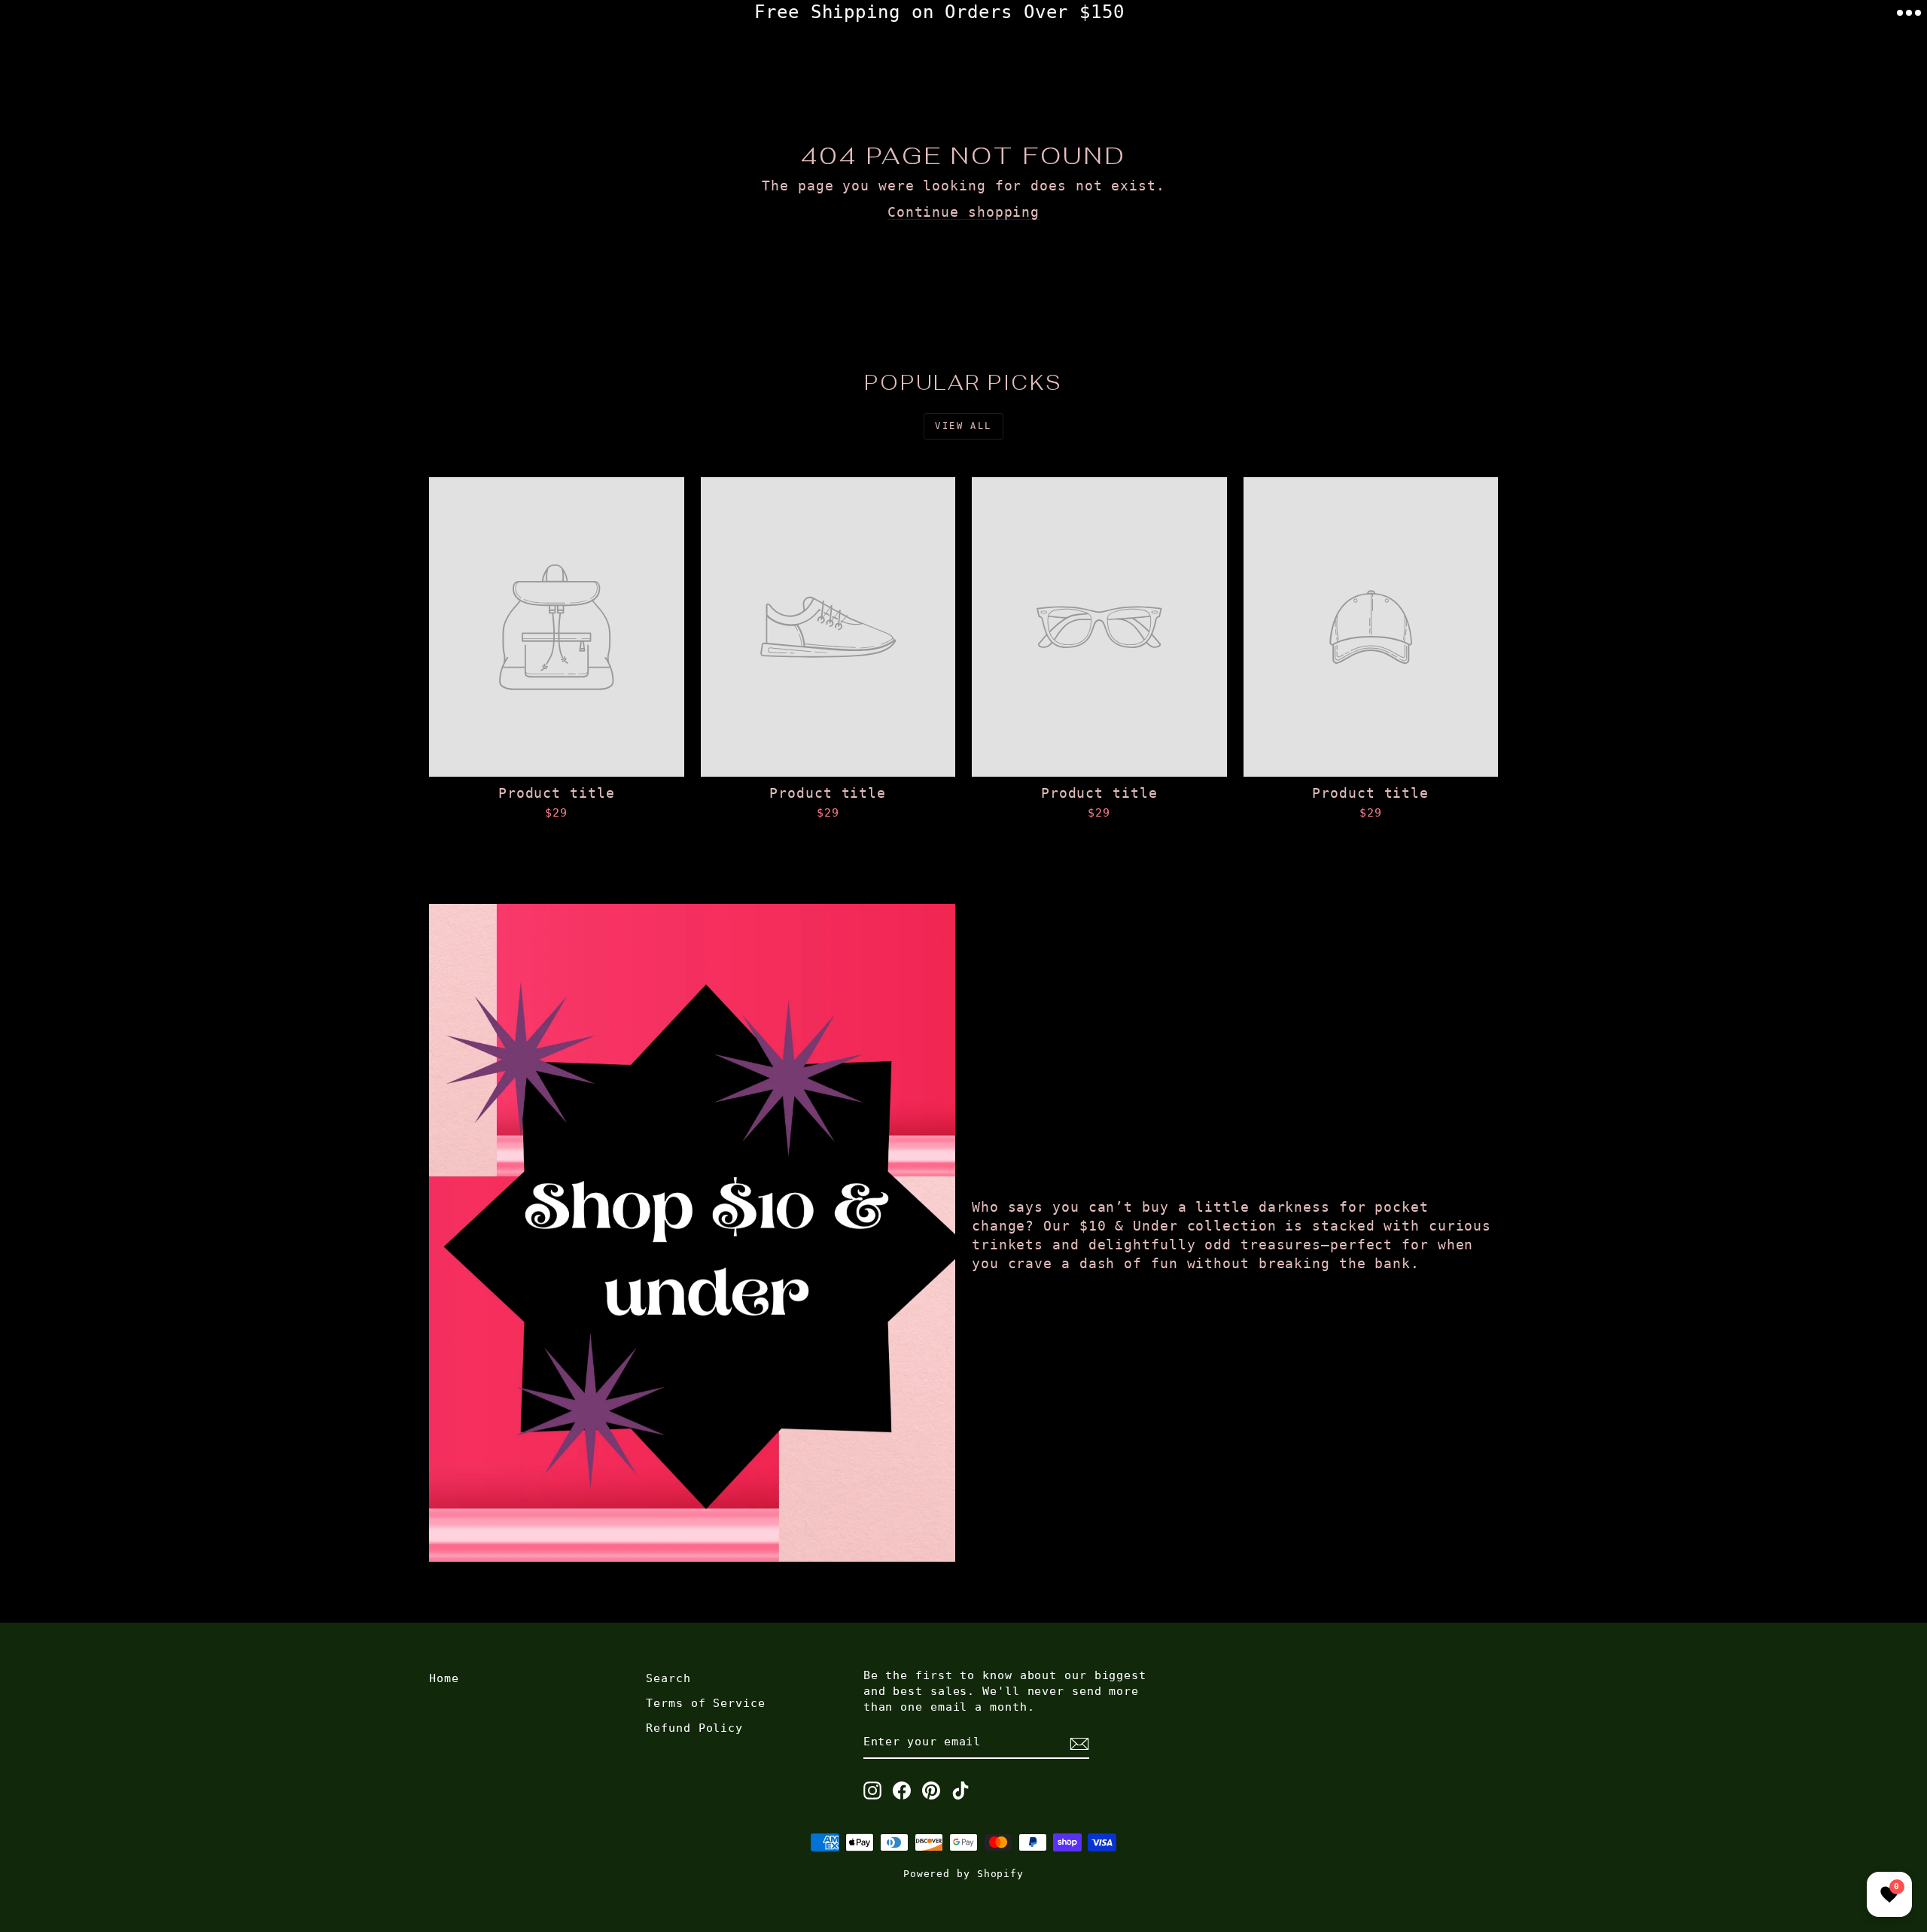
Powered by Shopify (963, 1874)
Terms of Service (705, 1703)
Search (668, 1678)
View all (963, 426)
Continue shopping (963, 212)
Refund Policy (694, 1728)
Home (444, 1678)
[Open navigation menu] (1909, 13)
